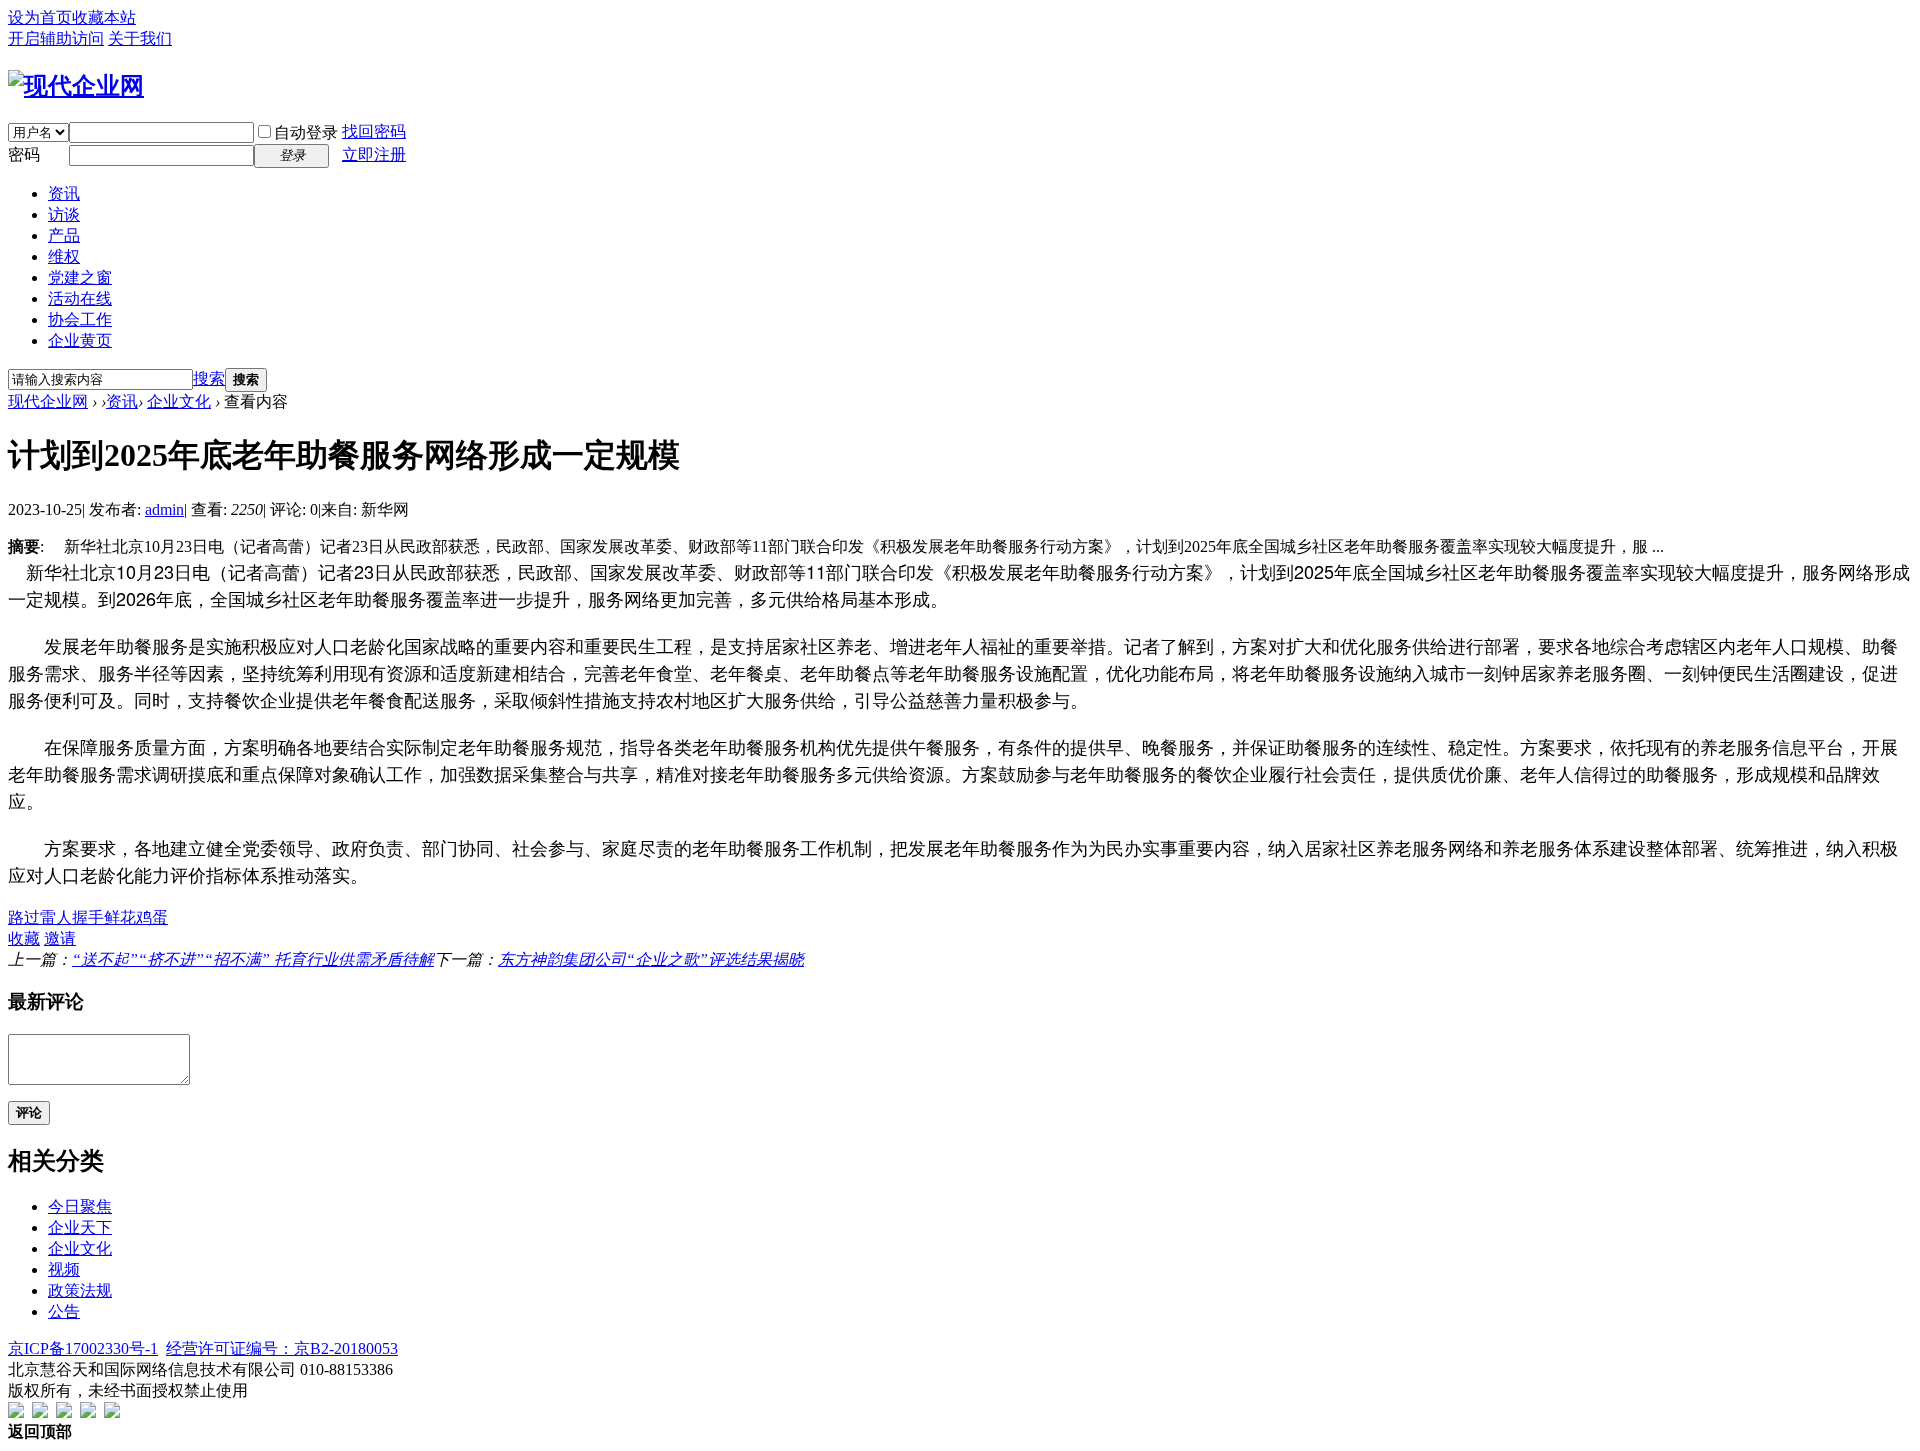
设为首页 (40, 17)
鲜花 (120, 917)
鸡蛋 (152, 917)
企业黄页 (80, 340)
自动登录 (306, 132)
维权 (64, 256)
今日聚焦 (80, 1206)
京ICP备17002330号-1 (83, 1348)
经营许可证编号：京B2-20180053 (282, 1348)
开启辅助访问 (56, 38)
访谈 (64, 214)
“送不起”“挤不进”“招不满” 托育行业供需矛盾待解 (253, 959)
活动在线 (80, 298)
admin (164, 509)
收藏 (24, 938)
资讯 (64, 193)
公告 (64, 1311)
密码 (24, 154)
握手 (88, 917)
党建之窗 (80, 277)
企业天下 (80, 1227)
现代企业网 (48, 401)
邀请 (60, 938)
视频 (64, 1269)
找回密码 (374, 131)
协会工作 (80, 319)
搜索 (209, 378)
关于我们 (140, 38)
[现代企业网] (76, 86)
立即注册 (374, 154)
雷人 (56, 917)
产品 (64, 235)
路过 (24, 917)
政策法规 (80, 1290)
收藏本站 (104, 17)
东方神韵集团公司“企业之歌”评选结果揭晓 (651, 959)
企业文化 (179, 401)
